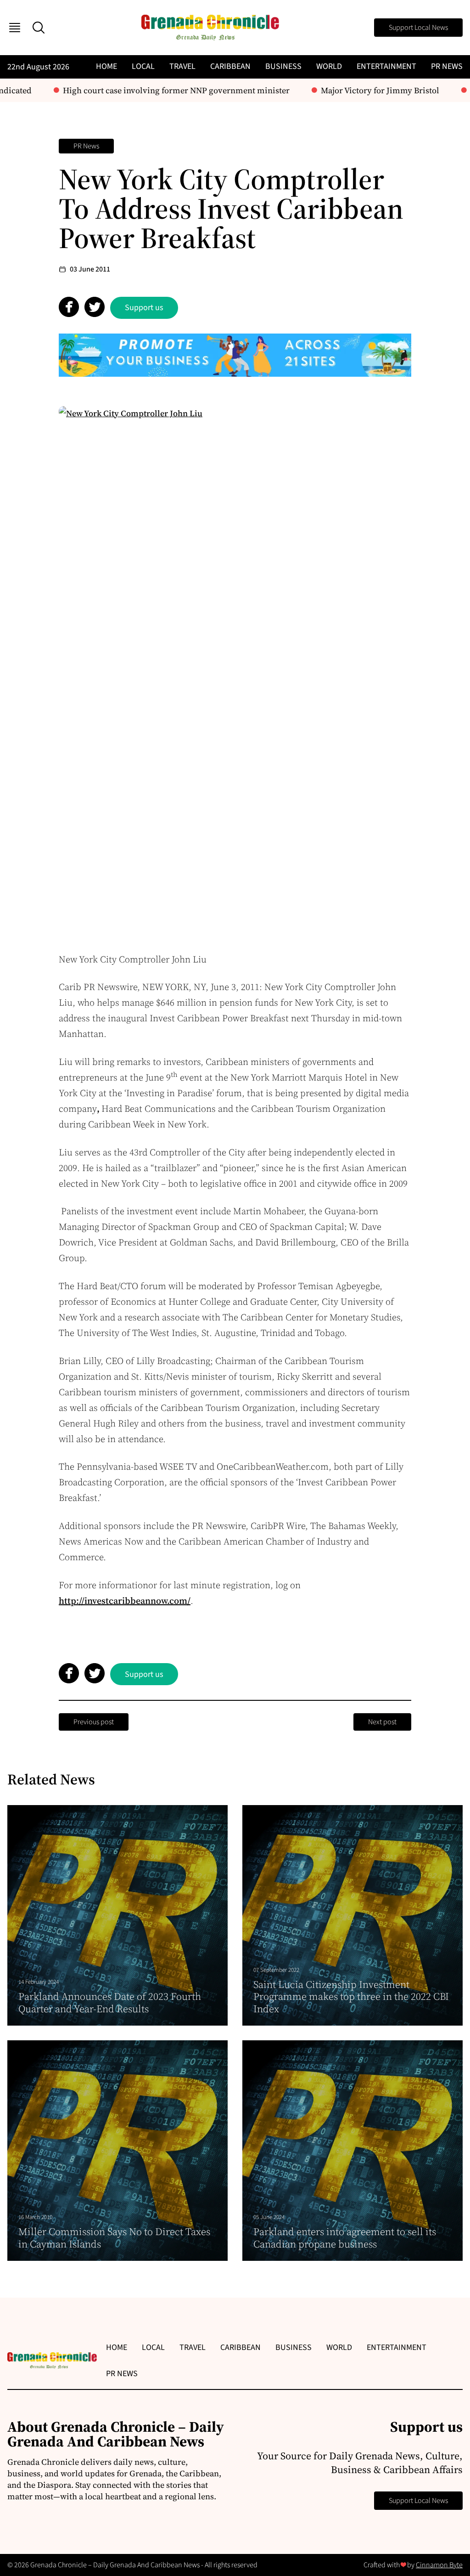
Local (143, 66)
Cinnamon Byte (439, 2565)
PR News (447, 66)
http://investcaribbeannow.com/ (125, 1601)
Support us (144, 308)
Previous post (94, 1722)
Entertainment (386, 66)
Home (106, 66)
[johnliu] (235, 671)
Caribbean (230, 66)
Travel (182, 66)
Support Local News (418, 28)
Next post (382, 1722)
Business (283, 66)
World (329, 66)
